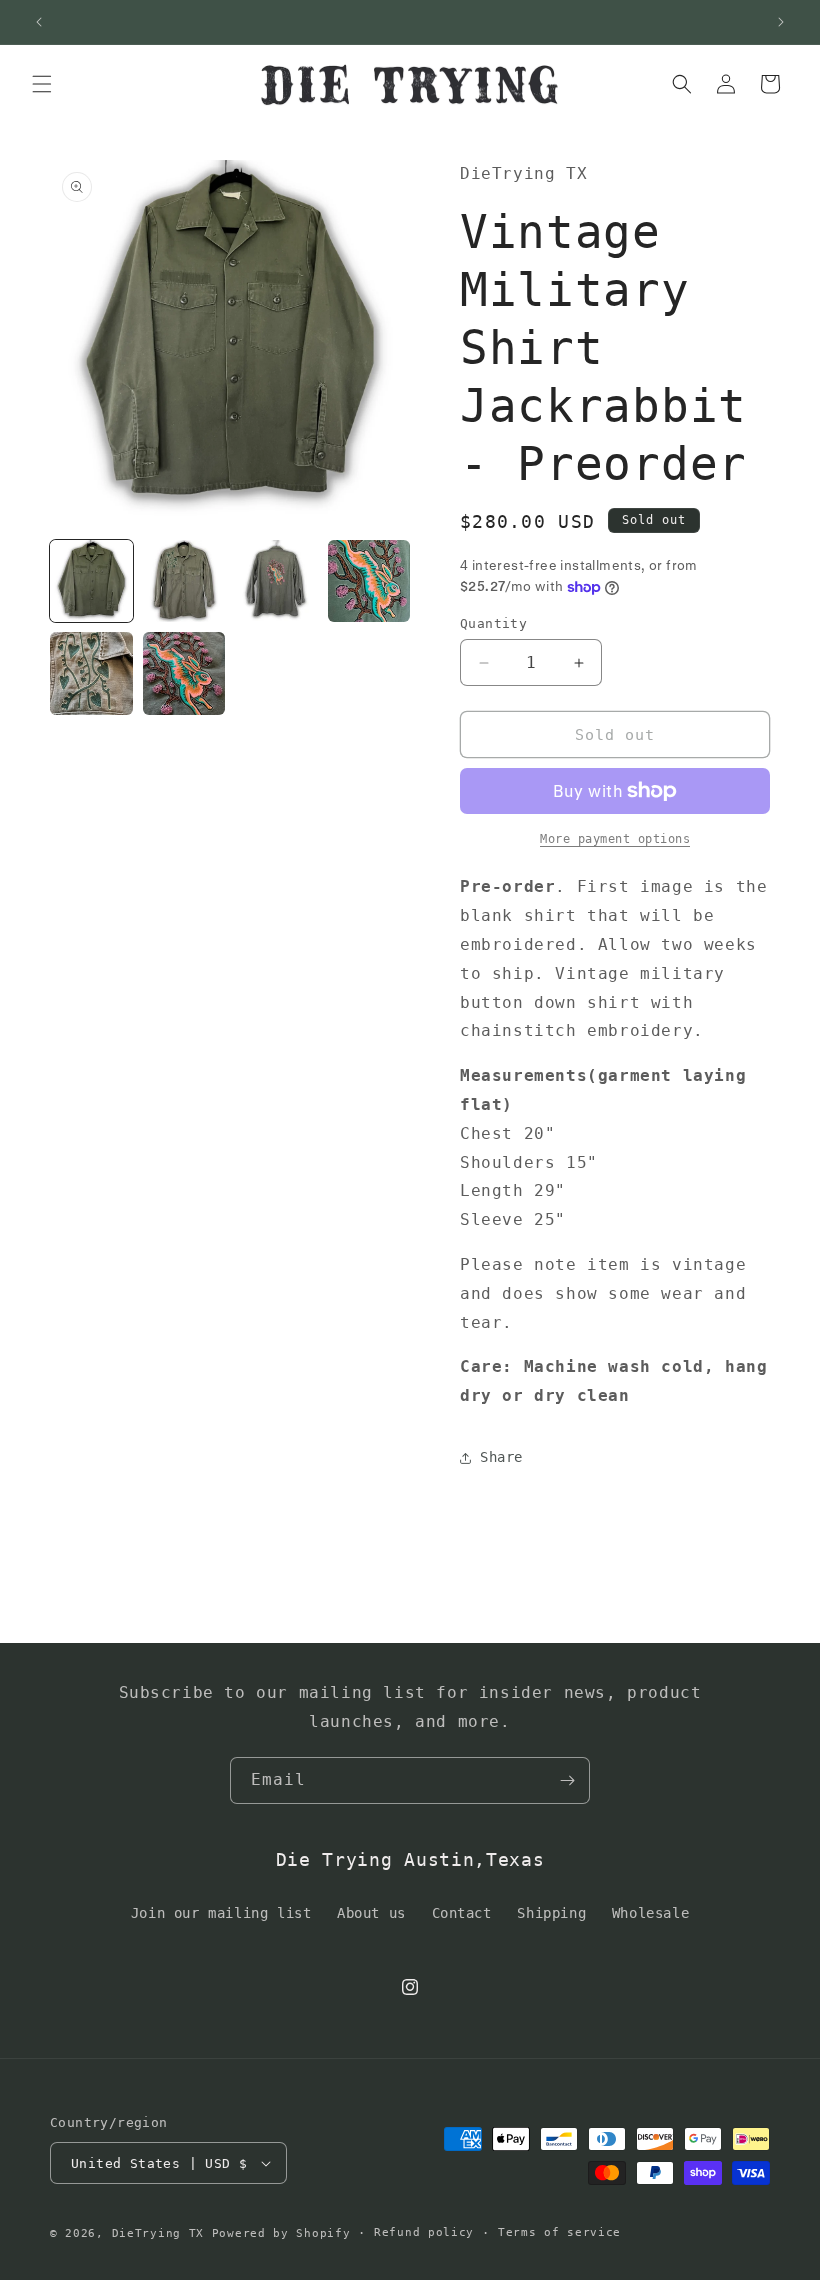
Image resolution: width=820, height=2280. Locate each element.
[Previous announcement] (39, 22)
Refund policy (424, 2232)
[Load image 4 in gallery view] (369, 581)
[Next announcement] (781, 22)
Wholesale (650, 1913)
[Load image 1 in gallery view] (91, 581)
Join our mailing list (221, 1913)
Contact (462, 1913)
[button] (42, 84)
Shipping (551, 1913)
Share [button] (501, 1457)
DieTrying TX (158, 2233)
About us (371, 1913)
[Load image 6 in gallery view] (184, 673)
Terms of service (559, 2232)
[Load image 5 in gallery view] (91, 673)
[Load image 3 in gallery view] (276, 581)
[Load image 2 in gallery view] (184, 581)
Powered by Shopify (281, 2233)
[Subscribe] (567, 1780)
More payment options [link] (615, 839)
